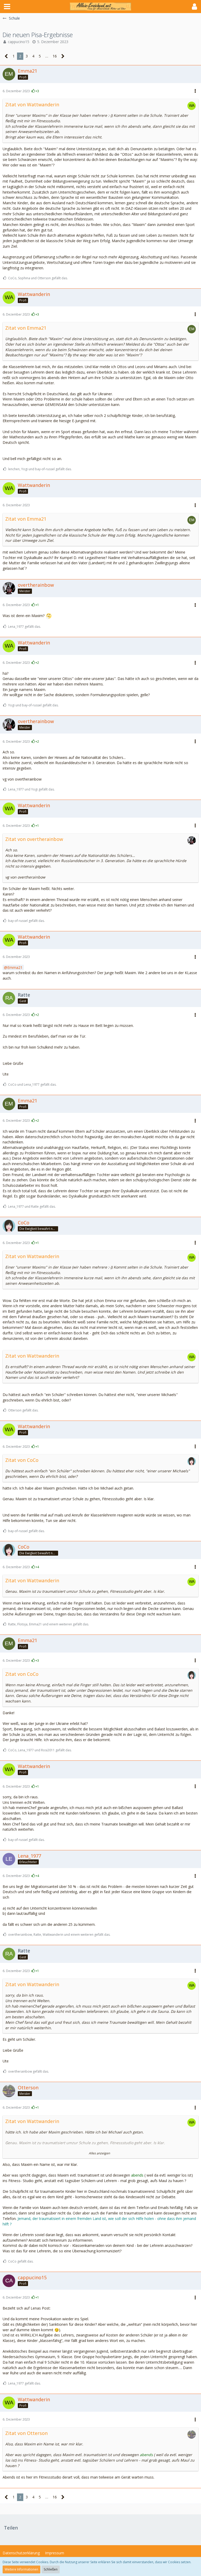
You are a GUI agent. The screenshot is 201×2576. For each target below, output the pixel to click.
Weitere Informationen (21, 2569)
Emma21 (15, 967)
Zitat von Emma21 (26, 328)
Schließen (51, 2569)
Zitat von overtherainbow (34, 839)
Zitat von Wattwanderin (32, 104)
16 (55, 56)
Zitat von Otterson (26, 2433)
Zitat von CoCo (22, 1460)
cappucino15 (19, 42)
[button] (7, 7)
